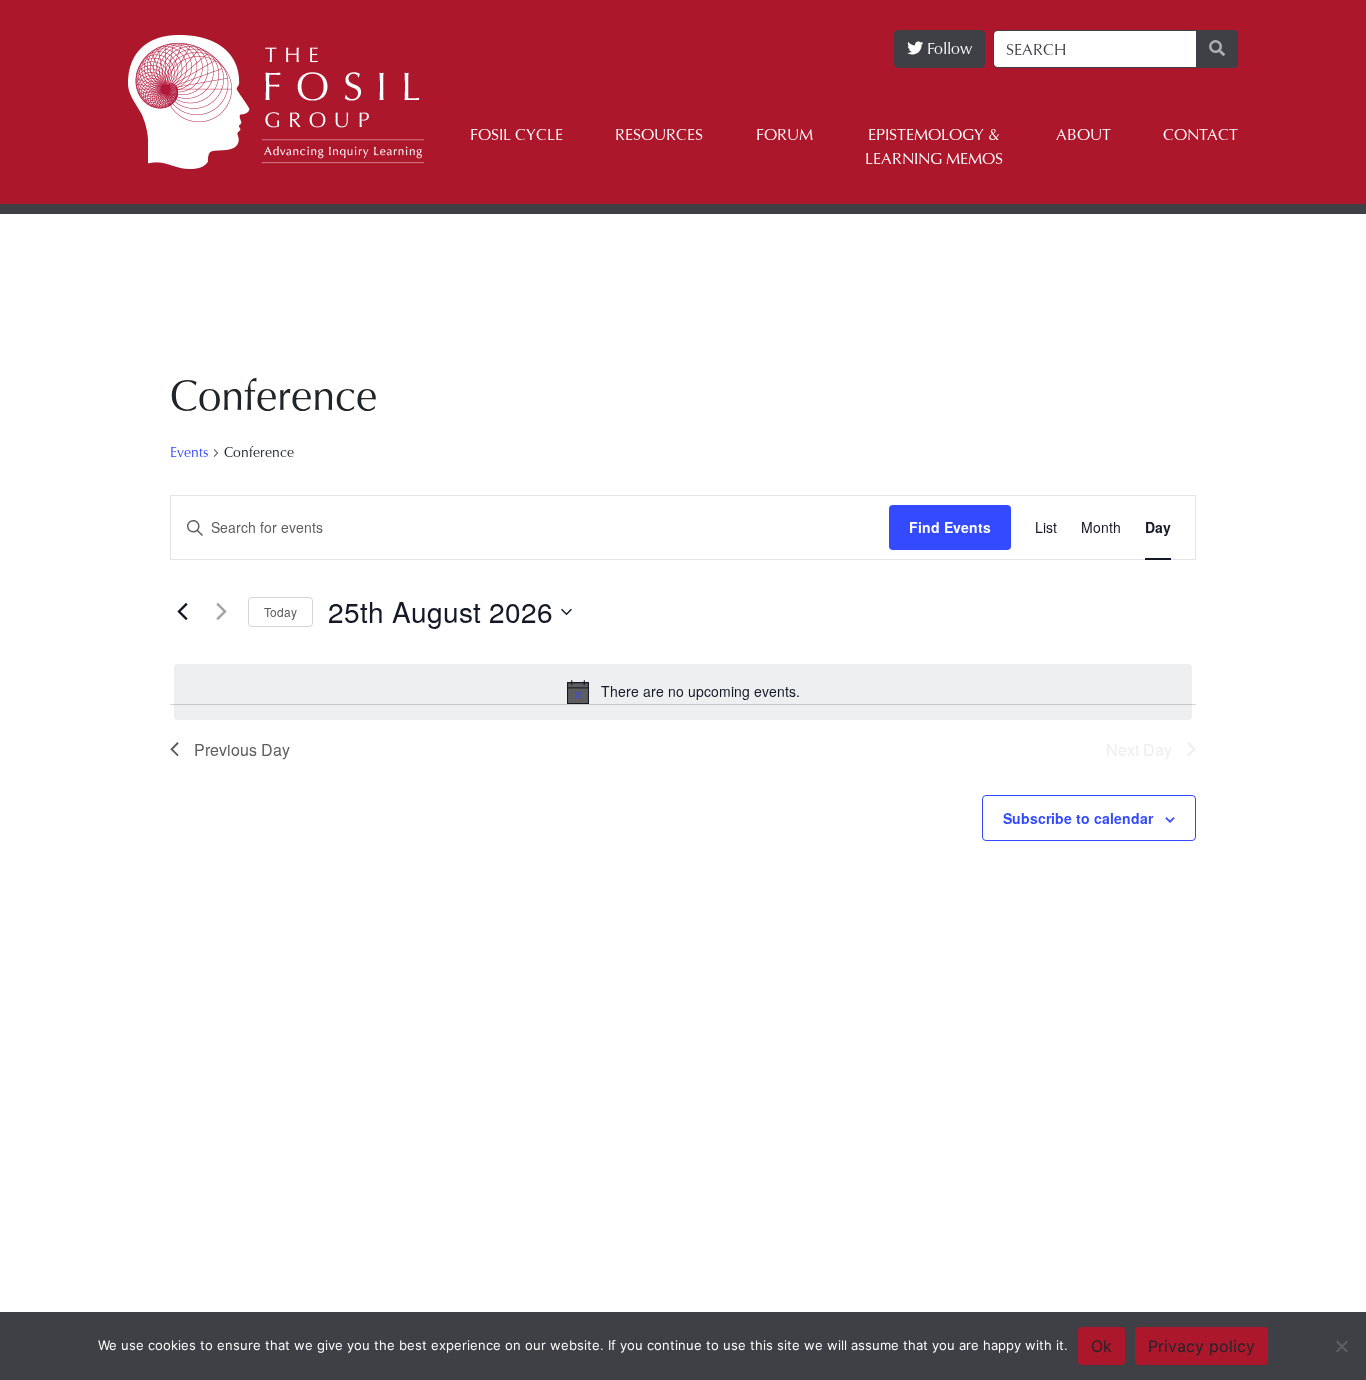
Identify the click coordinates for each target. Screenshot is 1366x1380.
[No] (1341, 1346)
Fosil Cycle (516, 134)
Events (189, 452)
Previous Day (242, 749)
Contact (1200, 134)
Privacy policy (1201, 1346)
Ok (1101, 1346)
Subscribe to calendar (1078, 818)
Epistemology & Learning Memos (934, 146)
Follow (947, 48)
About (1083, 134)
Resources (659, 134)
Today (280, 611)
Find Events (950, 527)
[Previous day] (182, 612)
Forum (784, 134)
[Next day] (221, 612)
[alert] (683, 692)
